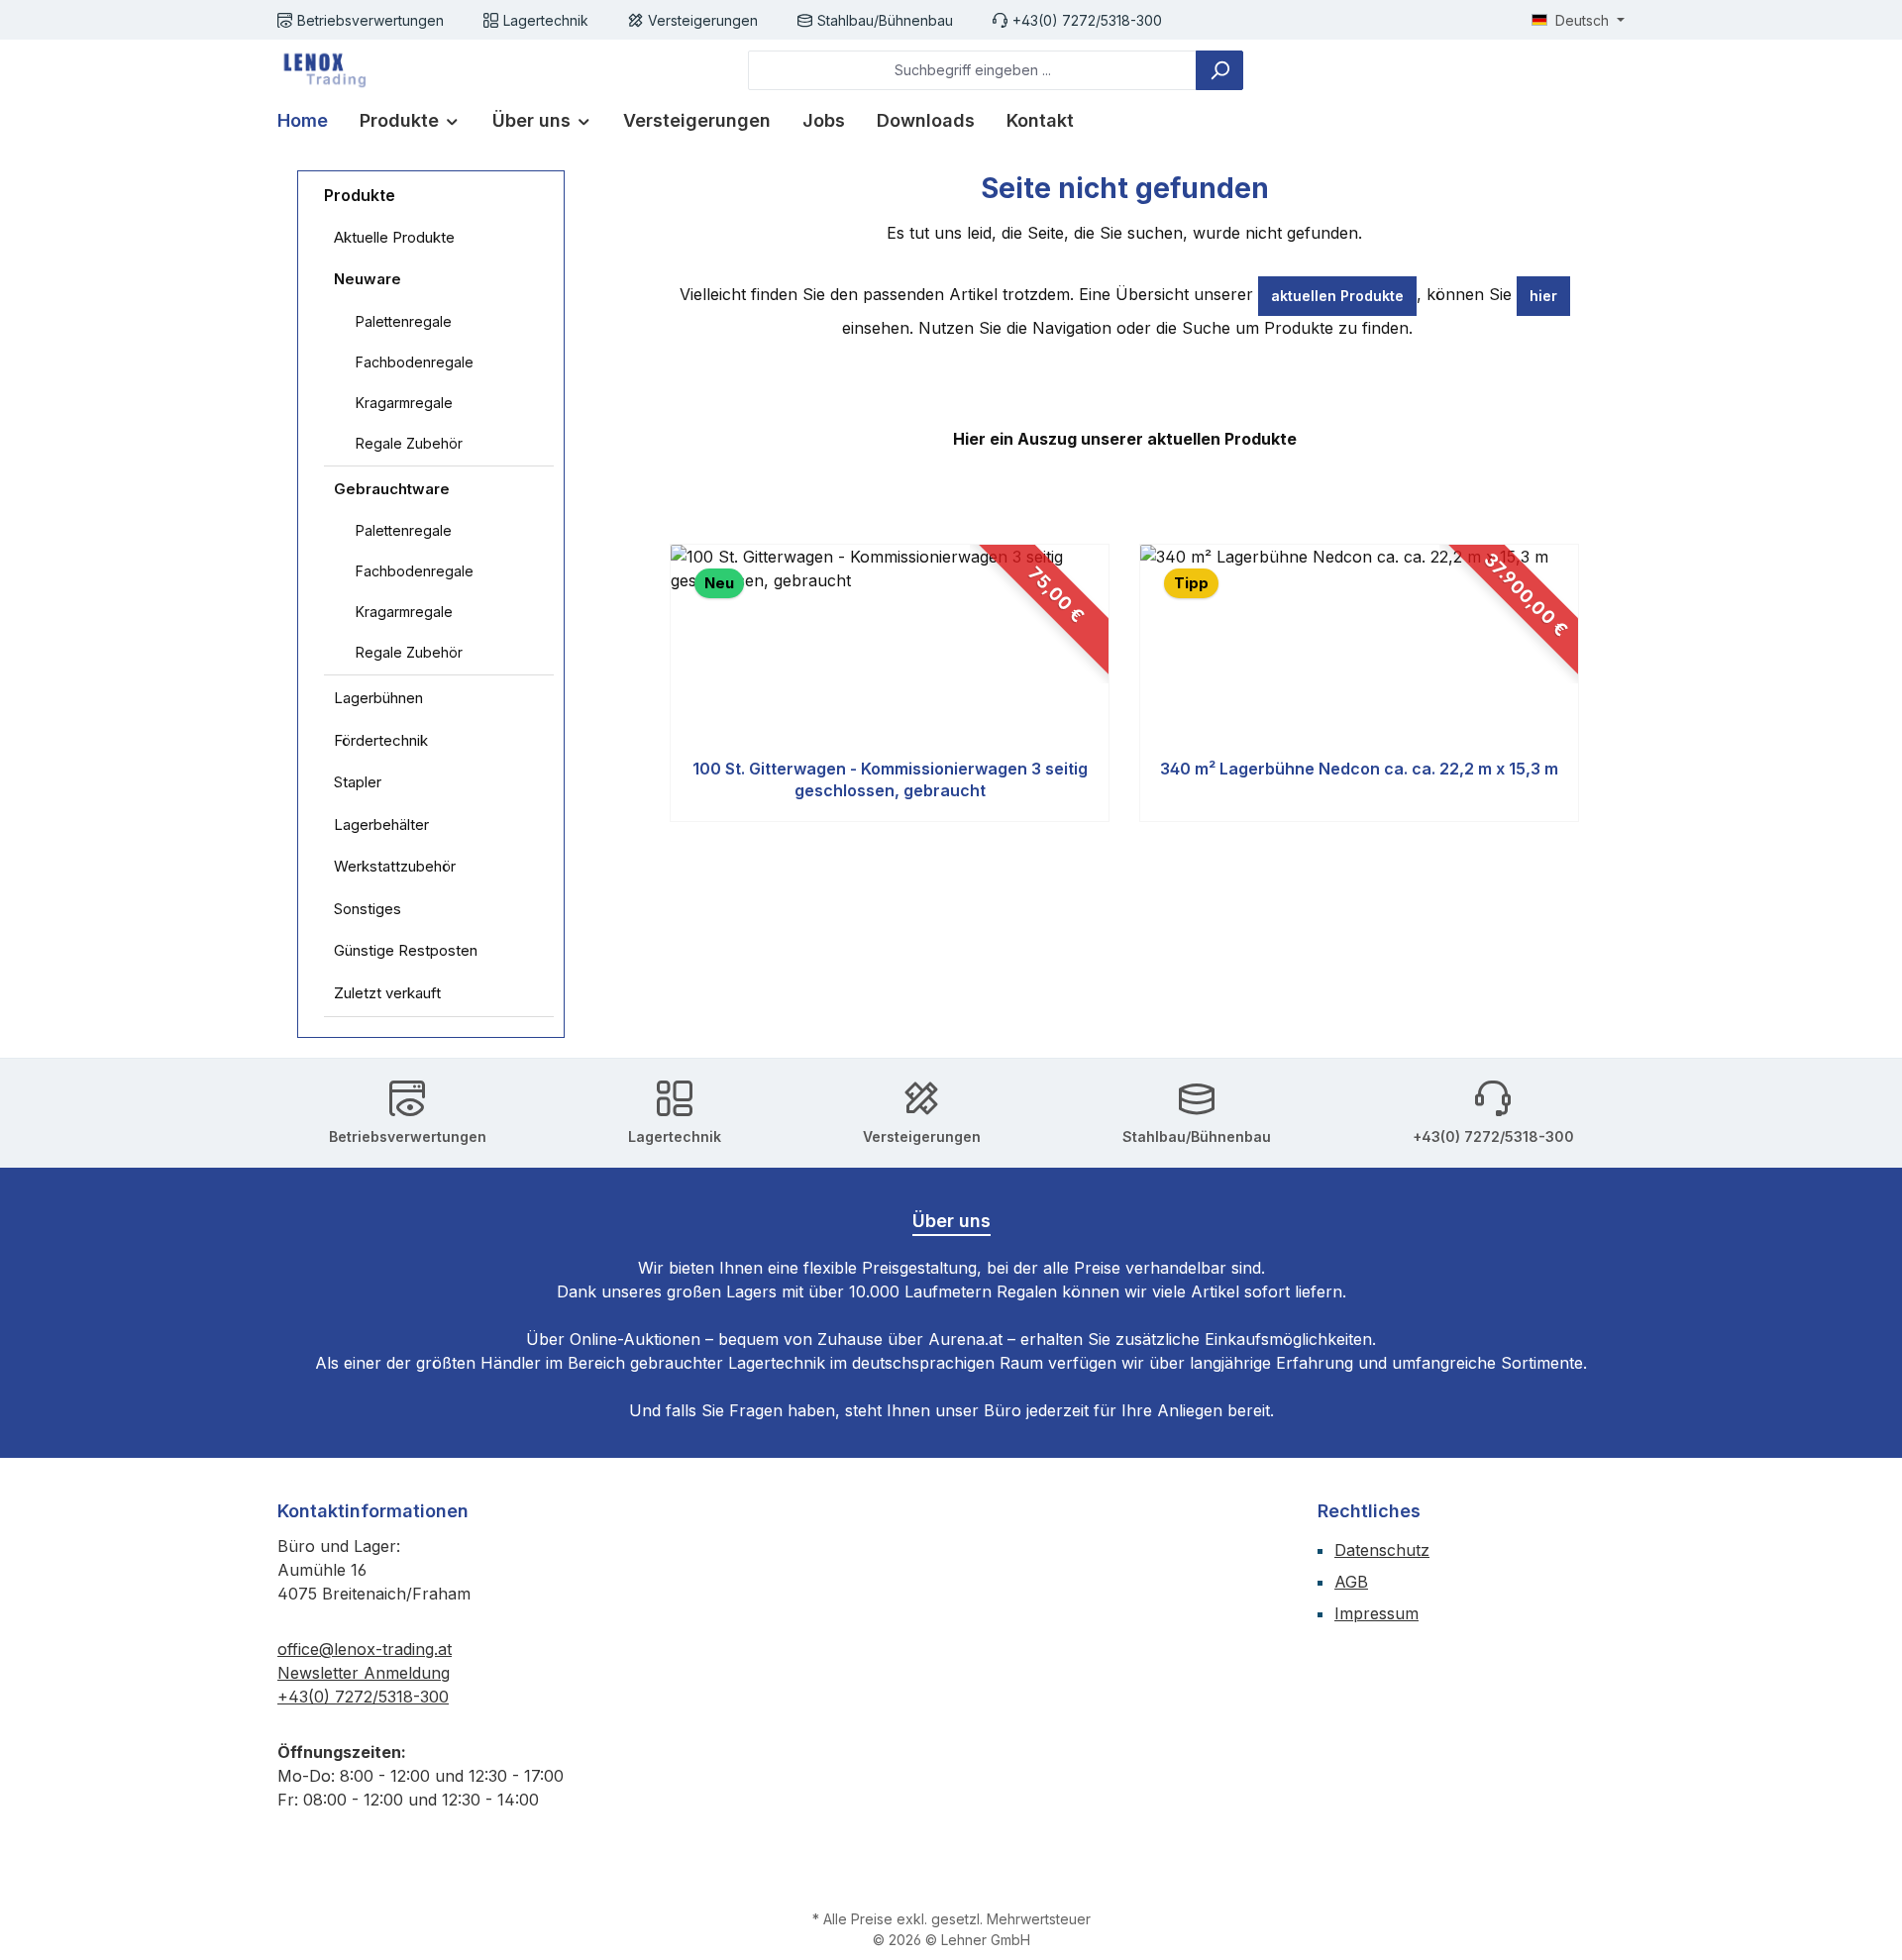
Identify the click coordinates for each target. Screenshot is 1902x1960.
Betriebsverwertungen (370, 20)
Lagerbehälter (381, 825)
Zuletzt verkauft (387, 993)
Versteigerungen (703, 20)
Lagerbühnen (378, 698)
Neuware (368, 279)
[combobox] (972, 70)
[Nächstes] (1582, 683)
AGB (1351, 1582)
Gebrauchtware (392, 489)
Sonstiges (368, 909)
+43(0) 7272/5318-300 (1087, 20)
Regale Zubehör (409, 443)
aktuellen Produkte (1337, 296)
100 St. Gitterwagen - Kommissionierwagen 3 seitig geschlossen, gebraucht (890, 779)
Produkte (360, 195)
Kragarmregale (404, 403)
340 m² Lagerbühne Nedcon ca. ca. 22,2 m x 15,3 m (1359, 769)
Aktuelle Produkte (394, 237)
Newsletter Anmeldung (364, 1673)
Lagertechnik (546, 20)
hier (1543, 296)
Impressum (1376, 1613)
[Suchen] (1219, 70)
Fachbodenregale (415, 362)
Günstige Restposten (406, 950)
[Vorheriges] (667, 683)
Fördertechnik (381, 740)
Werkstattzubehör (395, 866)
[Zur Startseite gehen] (322, 70)
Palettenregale (404, 321)
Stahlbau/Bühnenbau (885, 20)
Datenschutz (1382, 1550)
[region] (1124, 683)
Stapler (358, 782)
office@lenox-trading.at (365, 1649)
